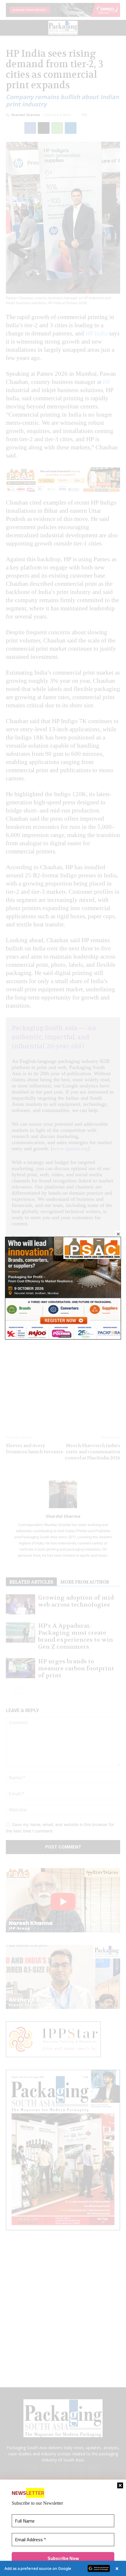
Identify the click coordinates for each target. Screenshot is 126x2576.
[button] (63, 2568)
